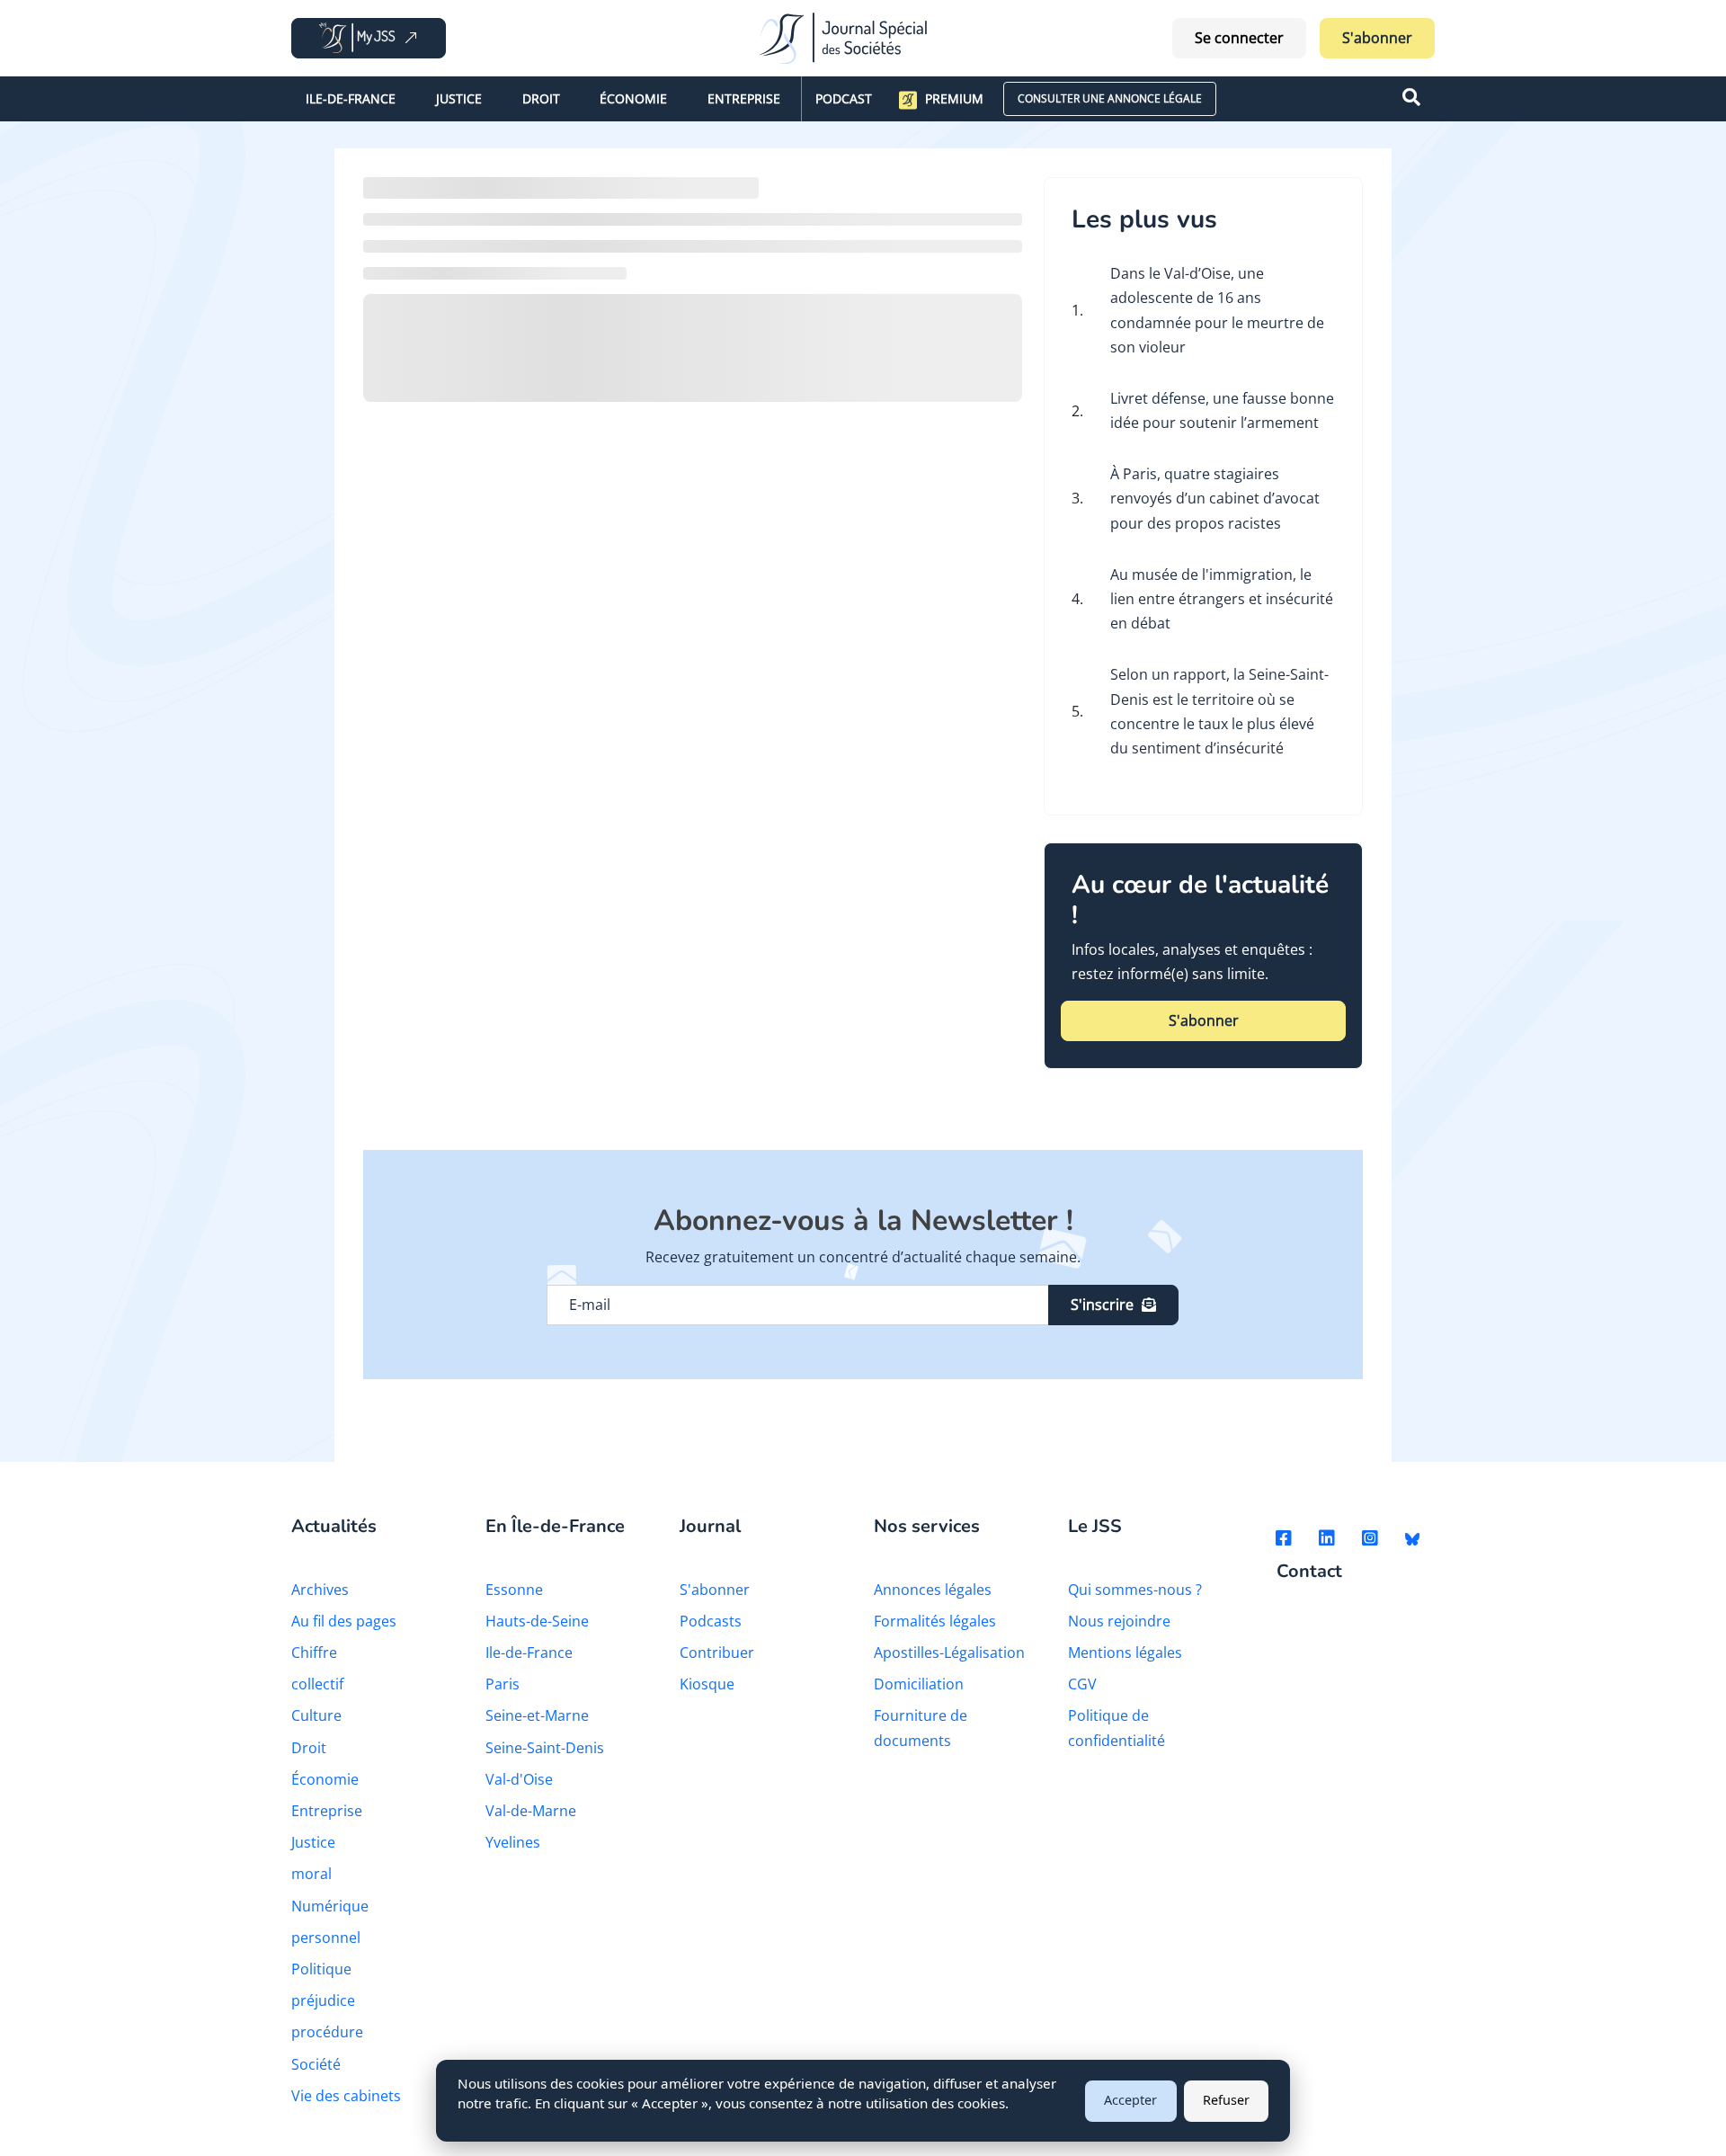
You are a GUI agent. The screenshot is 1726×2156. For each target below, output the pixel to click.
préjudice (323, 2000)
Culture (316, 1715)
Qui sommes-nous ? (1135, 1590)
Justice (459, 98)
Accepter (1130, 2100)
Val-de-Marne (531, 1811)
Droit (541, 98)
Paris (503, 1684)
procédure (327, 2032)
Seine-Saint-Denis (545, 1748)
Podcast (844, 98)
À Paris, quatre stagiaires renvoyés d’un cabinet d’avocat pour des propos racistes (1215, 498)
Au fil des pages (344, 1621)
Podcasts (711, 1621)
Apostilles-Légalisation (949, 1653)
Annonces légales (933, 1590)
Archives (320, 1590)
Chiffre (314, 1653)
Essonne (514, 1590)
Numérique (330, 1906)
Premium (954, 98)
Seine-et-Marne (537, 1715)
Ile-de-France (351, 98)
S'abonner (1377, 38)
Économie (633, 98)
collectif (317, 1684)
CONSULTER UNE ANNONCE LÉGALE (1110, 98)
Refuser (1226, 2100)
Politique (321, 1969)
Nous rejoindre (1119, 1621)
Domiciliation (919, 1684)
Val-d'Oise (519, 1779)
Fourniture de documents (921, 1728)
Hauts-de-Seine (537, 1621)
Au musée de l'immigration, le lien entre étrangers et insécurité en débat (1222, 599)
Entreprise (744, 98)
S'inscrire (1102, 1305)
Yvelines (513, 1842)
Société (316, 2064)
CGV (1082, 1684)
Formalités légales (935, 1621)
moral (311, 1874)
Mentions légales (1125, 1653)
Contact (1309, 1572)
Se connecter (1239, 38)
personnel (326, 1938)
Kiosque (707, 1684)
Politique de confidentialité (1117, 1728)
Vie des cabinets (346, 2096)
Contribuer (717, 1653)
